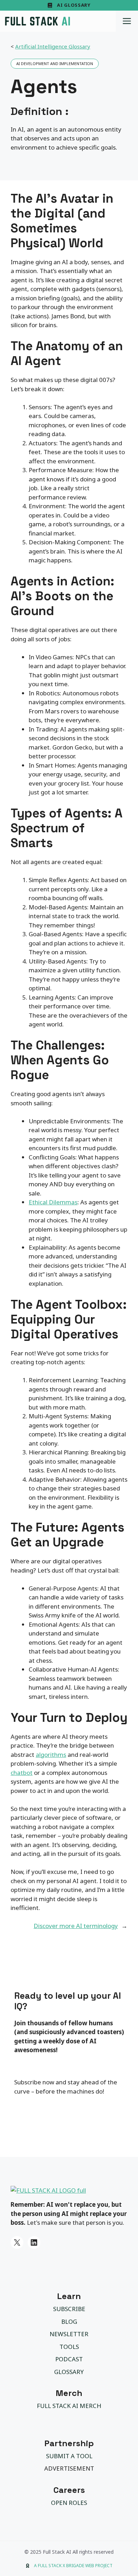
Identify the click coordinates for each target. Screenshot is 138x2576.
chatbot (22, 1773)
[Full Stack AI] (38, 21)
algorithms (51, 1755)
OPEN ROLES (69, 2503)
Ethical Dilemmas (53, 1202)
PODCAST (69, 2359)
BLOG (69, 2322)
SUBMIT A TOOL (69, 2456)
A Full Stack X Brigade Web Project (73, 2566)
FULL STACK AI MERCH (69, 2406)
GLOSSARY (69, 2372)
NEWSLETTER (69, 2334)
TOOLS (69, 2347)
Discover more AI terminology (76, 1926)
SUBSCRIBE (69, 2309)
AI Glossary (74, 5)
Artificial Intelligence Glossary (53, 46)
